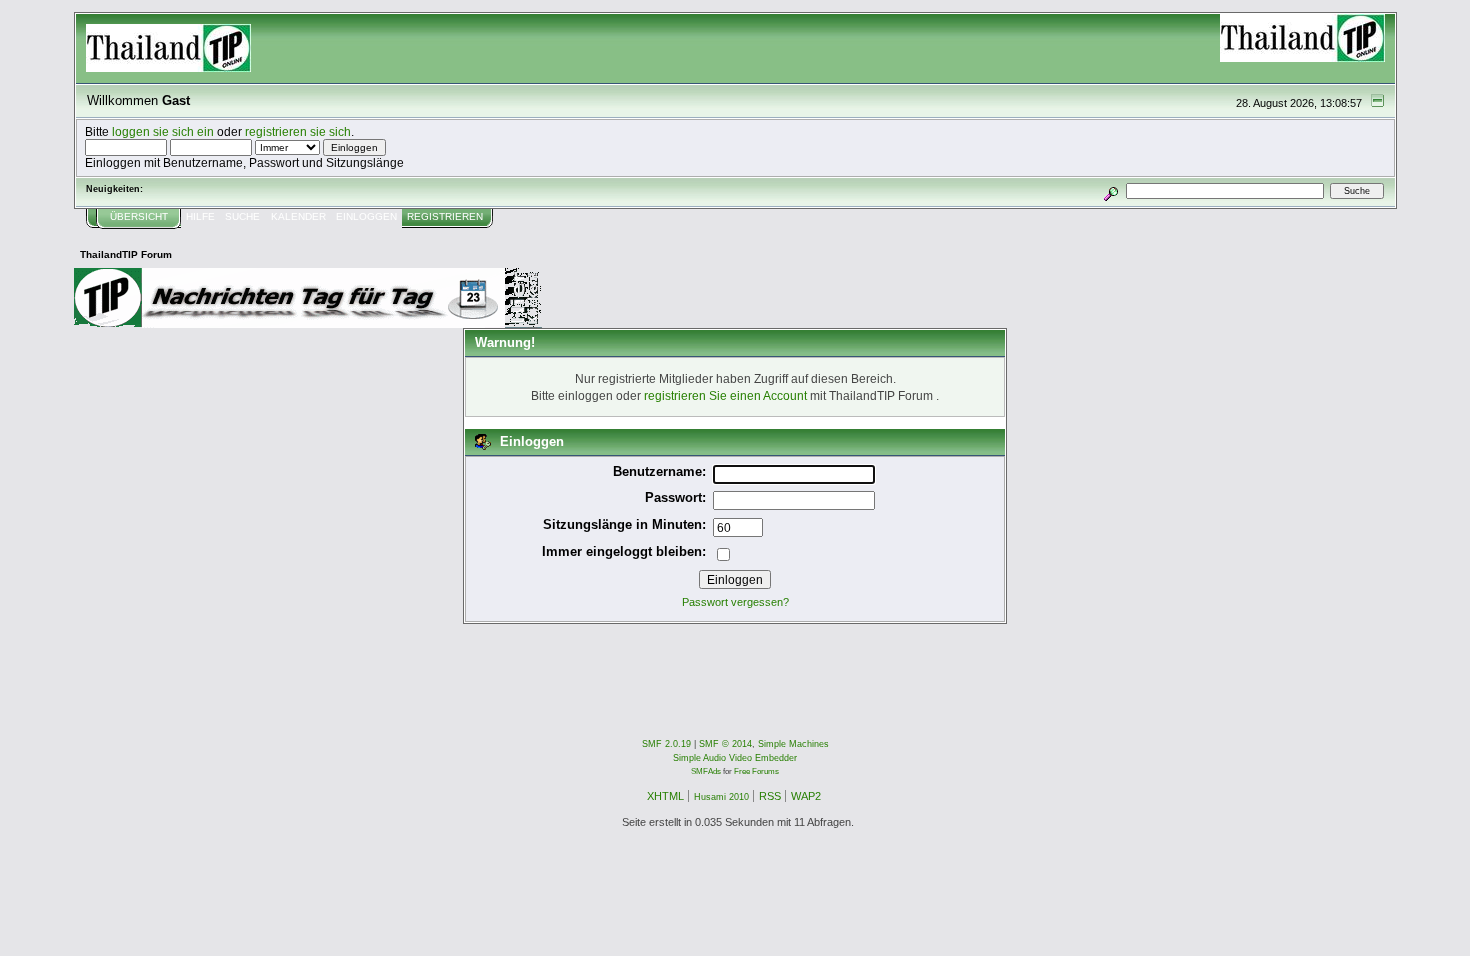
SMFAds (706, 771)
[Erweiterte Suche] (1110, 190)
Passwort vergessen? (735, 602)
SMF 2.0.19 (666, 744)
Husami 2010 (721, 797)
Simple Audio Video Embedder (735, 758)
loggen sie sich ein (163, 131)
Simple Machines (793, 744)
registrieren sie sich (298, 131)
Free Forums (756, 771)
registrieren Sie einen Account (725, 395)
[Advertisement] (438, 669)
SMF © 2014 (725, 744)
